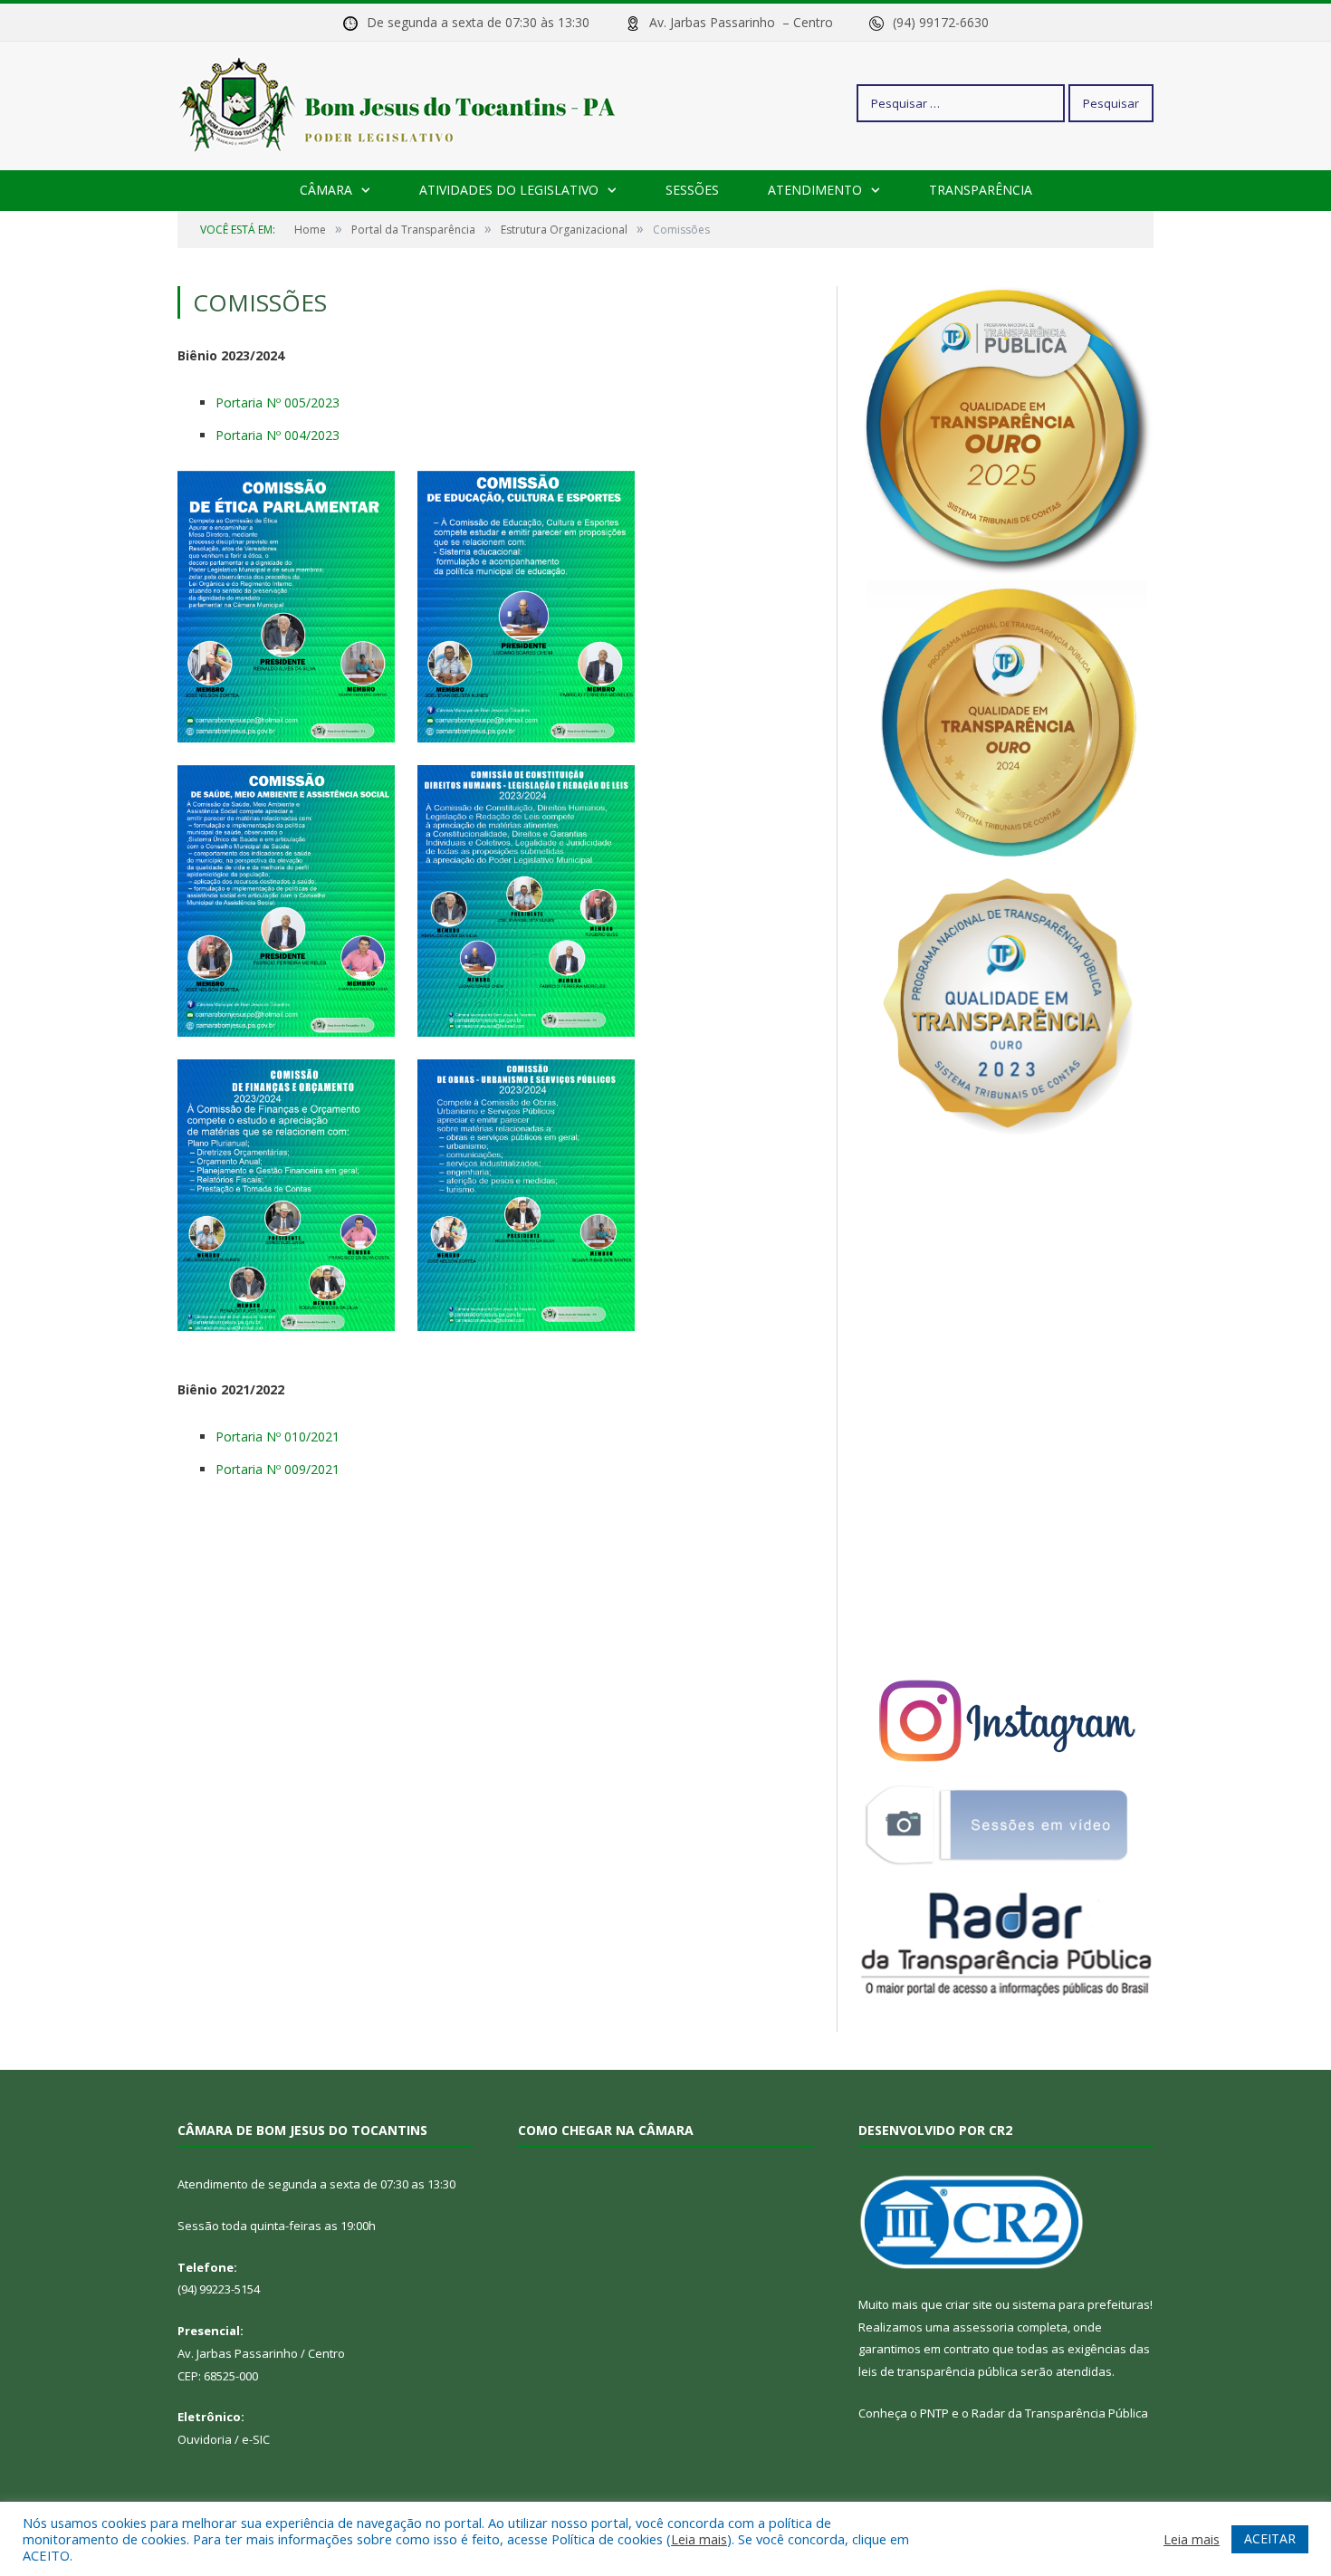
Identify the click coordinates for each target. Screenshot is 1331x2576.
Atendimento (815, 190)
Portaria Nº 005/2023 (278, 402)
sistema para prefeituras (1081, 2304)
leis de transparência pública (938, 2371)
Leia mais (699, 2539)
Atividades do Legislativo (509, 190)
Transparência (981, 190)
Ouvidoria (205, 2439)
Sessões (692, 190)
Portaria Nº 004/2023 (278, 435)
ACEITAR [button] (1270, 2538)
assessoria (983, 2327)
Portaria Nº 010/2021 (278, 1436)
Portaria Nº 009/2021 (278, 1469)
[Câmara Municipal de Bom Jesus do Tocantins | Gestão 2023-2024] (400, 103)
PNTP (934, 2413)
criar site (969, 2304)
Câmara (326, 190)
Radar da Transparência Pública (1060, 2413)
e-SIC (256, 2439)
